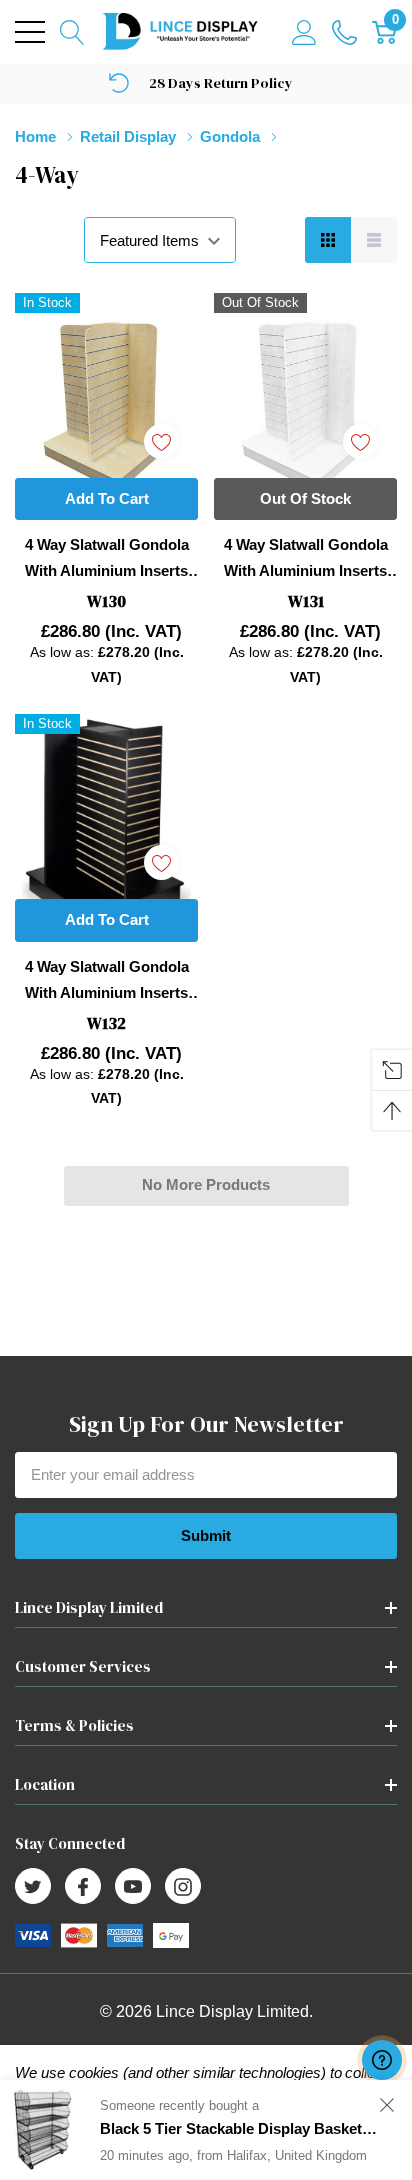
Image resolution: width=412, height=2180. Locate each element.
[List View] (374, 240)
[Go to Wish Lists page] (344, 32)
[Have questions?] (382, 2060)
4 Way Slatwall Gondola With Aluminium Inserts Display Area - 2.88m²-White (306, 560)
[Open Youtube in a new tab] (133, 1887)
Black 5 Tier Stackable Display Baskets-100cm (237, 2130)
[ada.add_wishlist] (161, 441)
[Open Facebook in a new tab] (83, 1887)
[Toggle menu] (30, 32)
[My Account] (304, 32)
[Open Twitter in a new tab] (33, 1887)
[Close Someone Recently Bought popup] (387, 2106)
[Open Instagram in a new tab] (183, 1887)
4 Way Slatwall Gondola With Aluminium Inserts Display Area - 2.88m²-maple (107, 560)
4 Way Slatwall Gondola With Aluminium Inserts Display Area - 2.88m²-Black (107, 982)
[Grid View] (328, 240)
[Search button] (72, 32)
